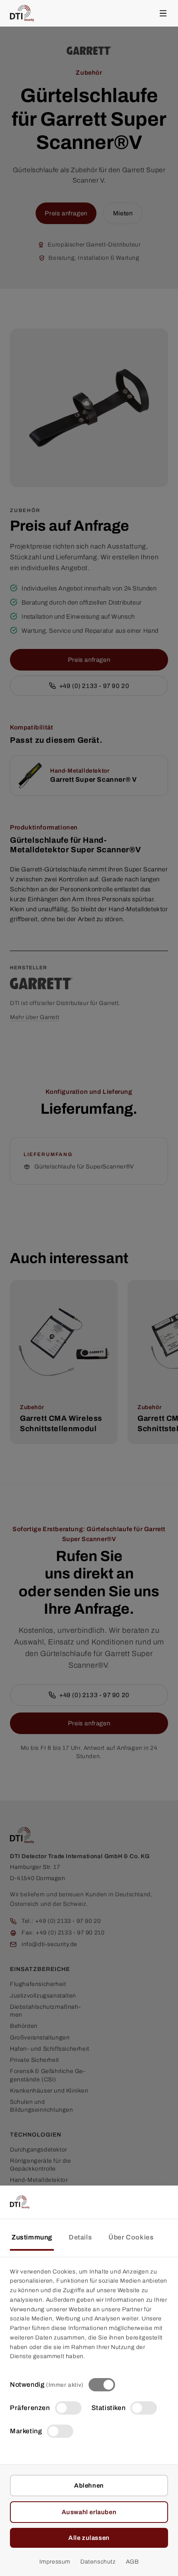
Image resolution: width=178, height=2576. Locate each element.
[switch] (102, 2385)
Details (80, 2237)
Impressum (55, 2562)
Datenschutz (98, 2562)
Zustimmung (32, 2237)
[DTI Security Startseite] (22, 13)
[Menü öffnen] (163, 13)
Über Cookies (131, 2237)
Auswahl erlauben (89, 2512)
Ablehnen (89, 2486)
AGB (132, 2562)
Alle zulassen (89, 2538)
